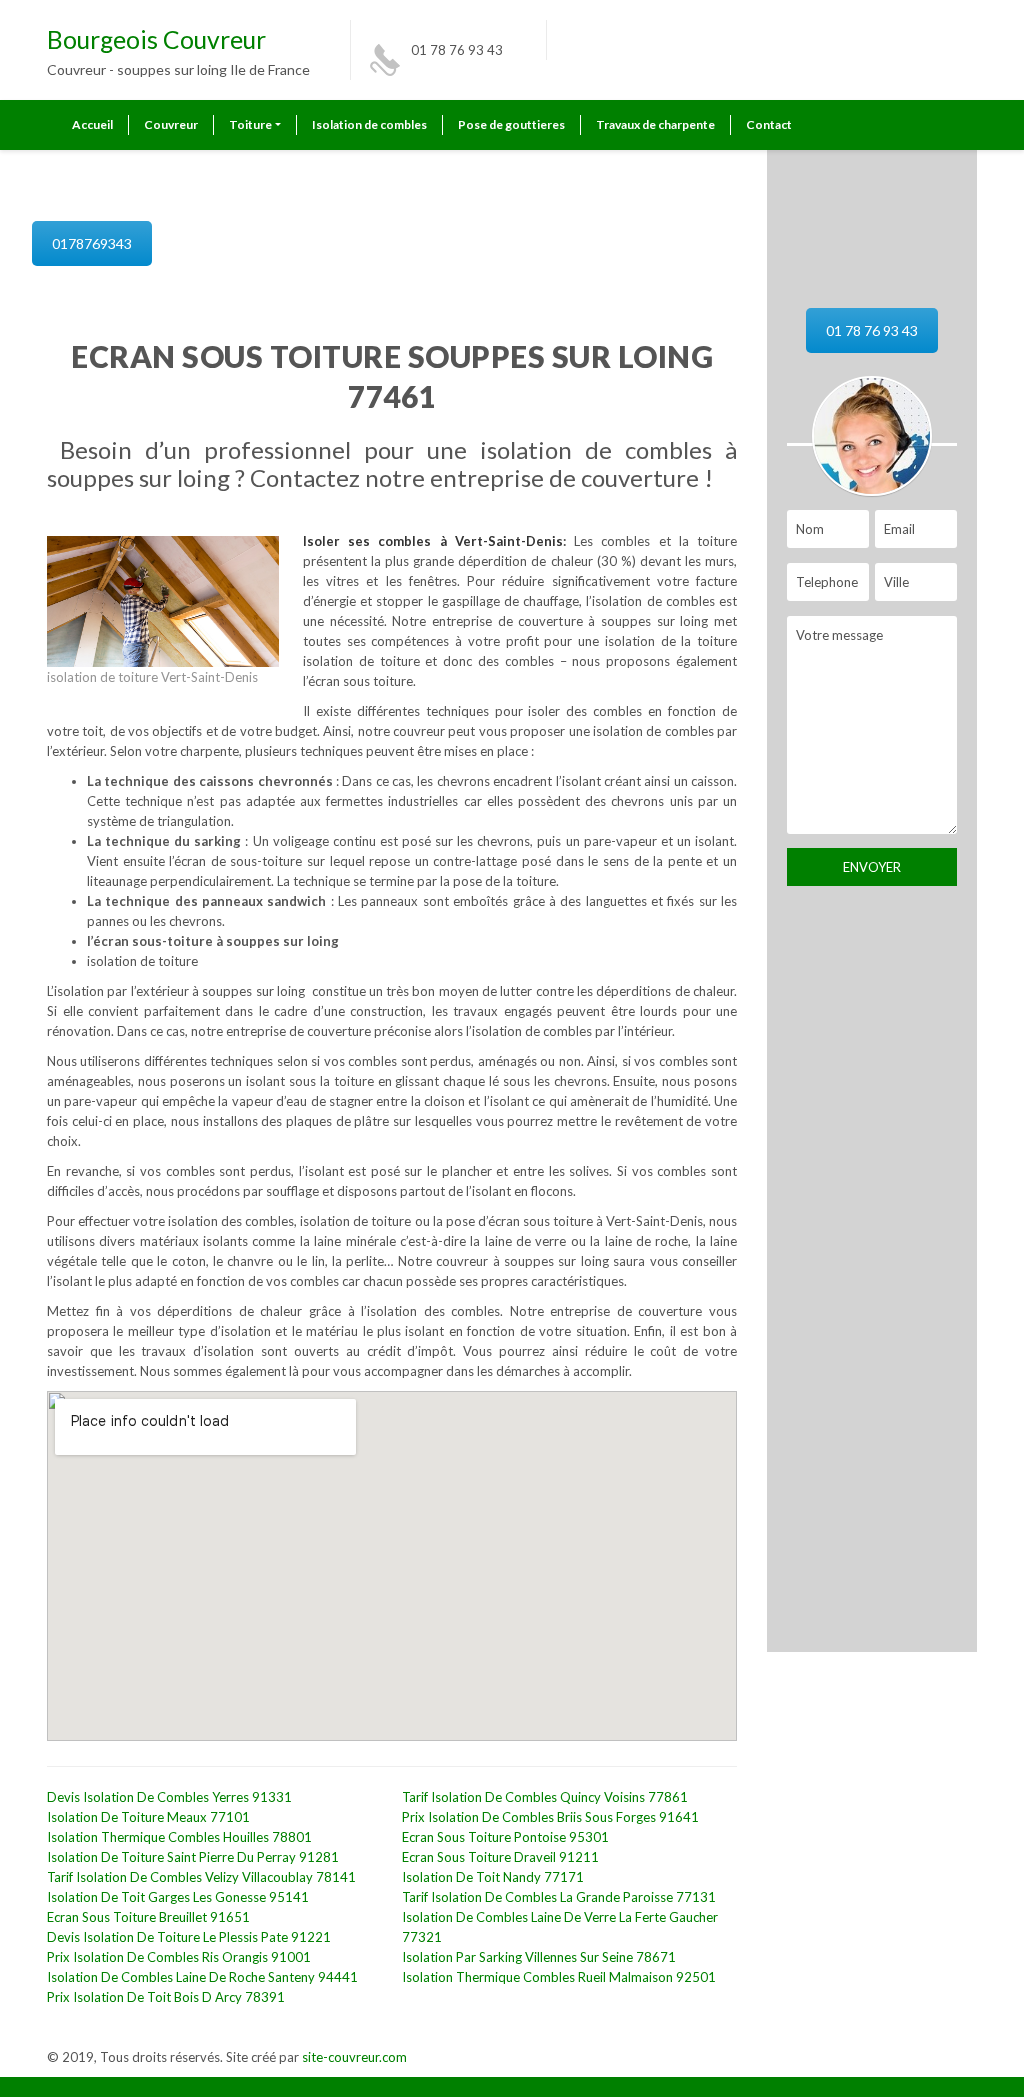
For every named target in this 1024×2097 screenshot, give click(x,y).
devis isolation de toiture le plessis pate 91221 (189, 1937)
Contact (769, 124)
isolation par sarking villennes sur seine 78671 (539, 1957)
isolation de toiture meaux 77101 (148, 1817)
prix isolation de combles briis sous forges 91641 (550, 1817)
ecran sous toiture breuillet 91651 (148, 1917)
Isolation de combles (369, 124)
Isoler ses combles (371, 541)
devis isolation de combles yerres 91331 (169, 1797)
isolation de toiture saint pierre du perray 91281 (193, 1857)
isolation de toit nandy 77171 (493, 1877)
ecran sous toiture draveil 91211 (500, 1857)
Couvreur (171, 124)
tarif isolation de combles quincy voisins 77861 (545, 1797)
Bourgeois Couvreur (156, 39)
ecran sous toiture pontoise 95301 (505, 1837)
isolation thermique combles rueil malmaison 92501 (559, 1977)
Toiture (250, 124)
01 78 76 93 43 (457, 50)
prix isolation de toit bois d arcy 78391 (166, 1997)
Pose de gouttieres (511, 124)
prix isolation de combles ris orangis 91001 (179, 1957)
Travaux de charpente (655, 124)
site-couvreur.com (354, 2057)
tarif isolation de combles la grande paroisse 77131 (559, 1897)
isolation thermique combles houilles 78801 (179, 1837)
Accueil (92, 124)
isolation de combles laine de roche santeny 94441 (202, 1977)
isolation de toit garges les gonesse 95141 (178, 1897)
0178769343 (92, 243)
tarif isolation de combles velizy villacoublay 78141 (201, 1877)
